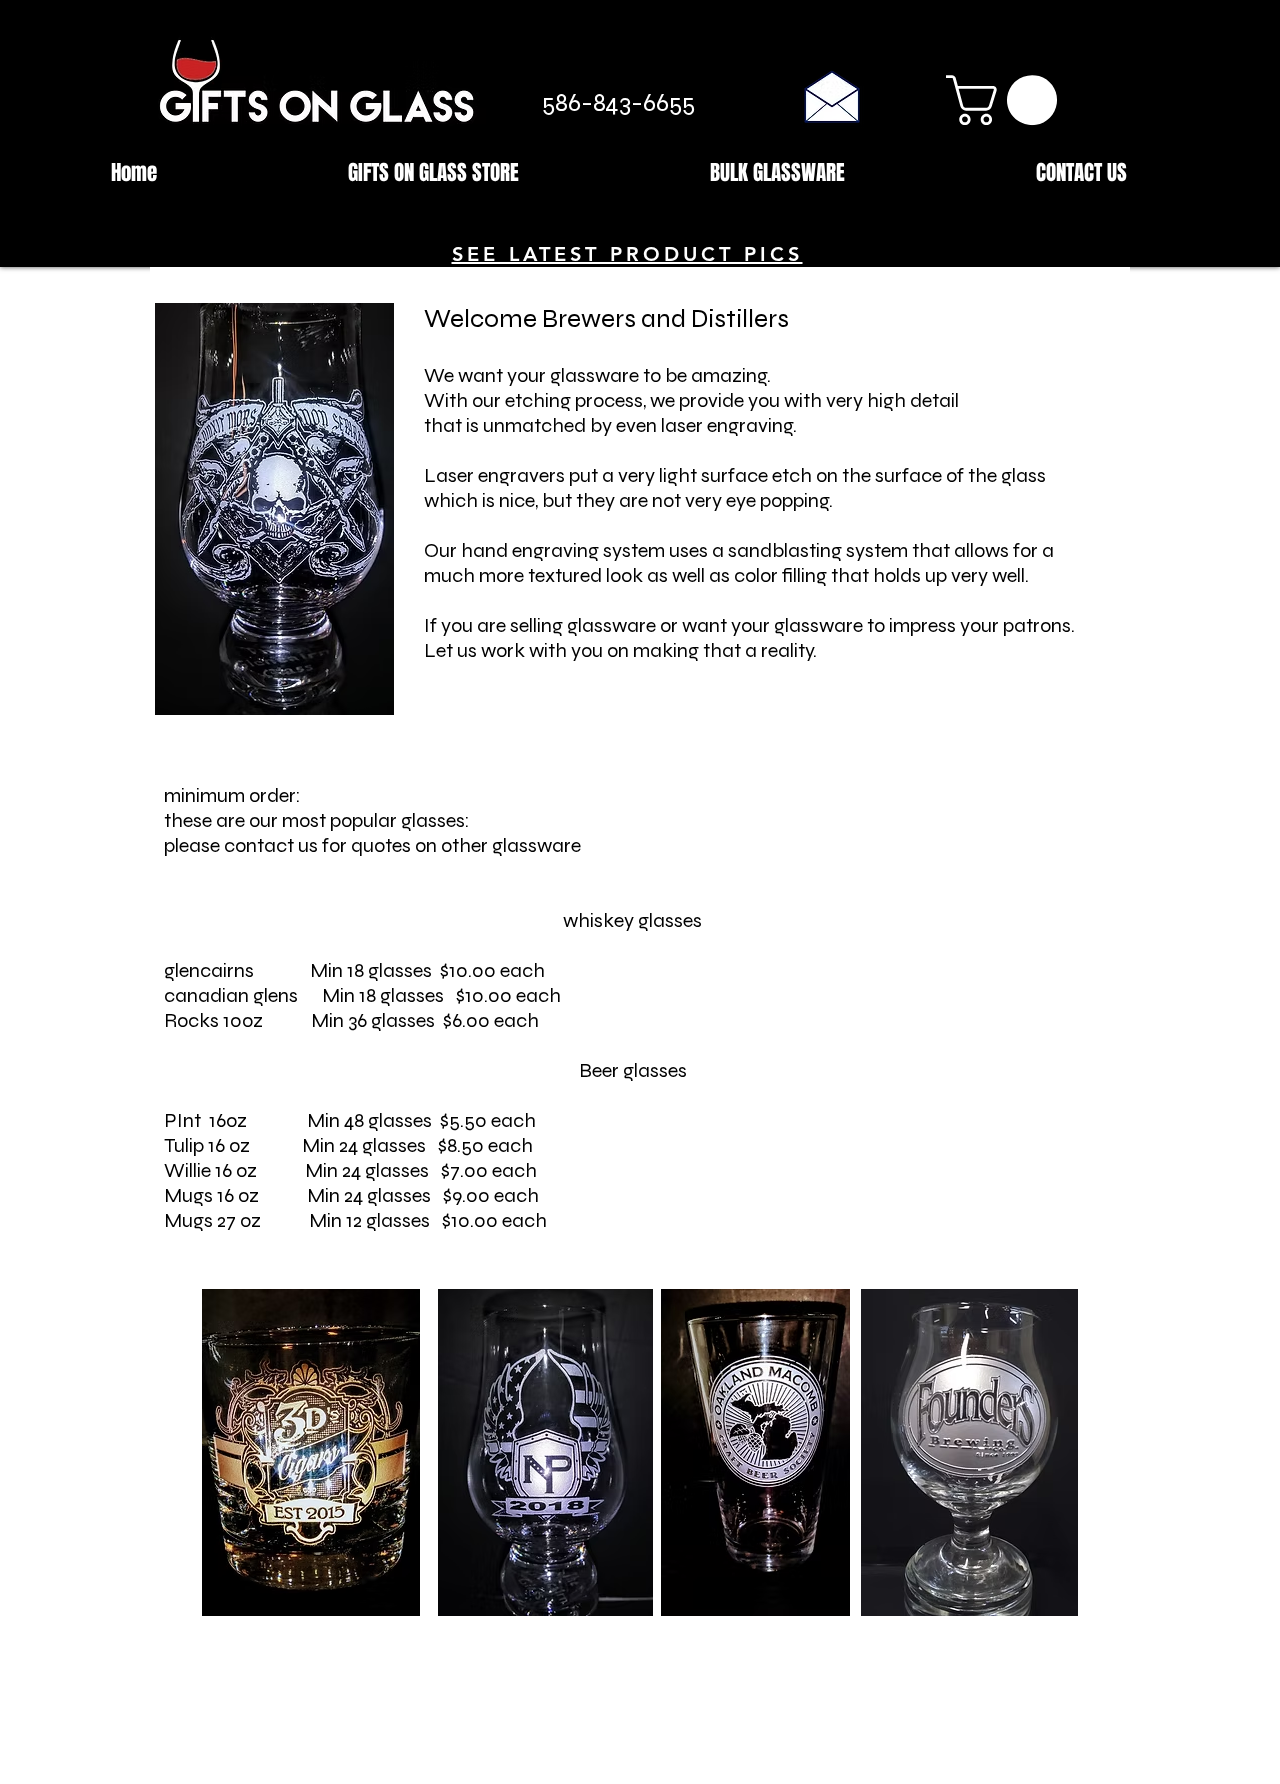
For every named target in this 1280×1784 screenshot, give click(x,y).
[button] (1007, 100)
